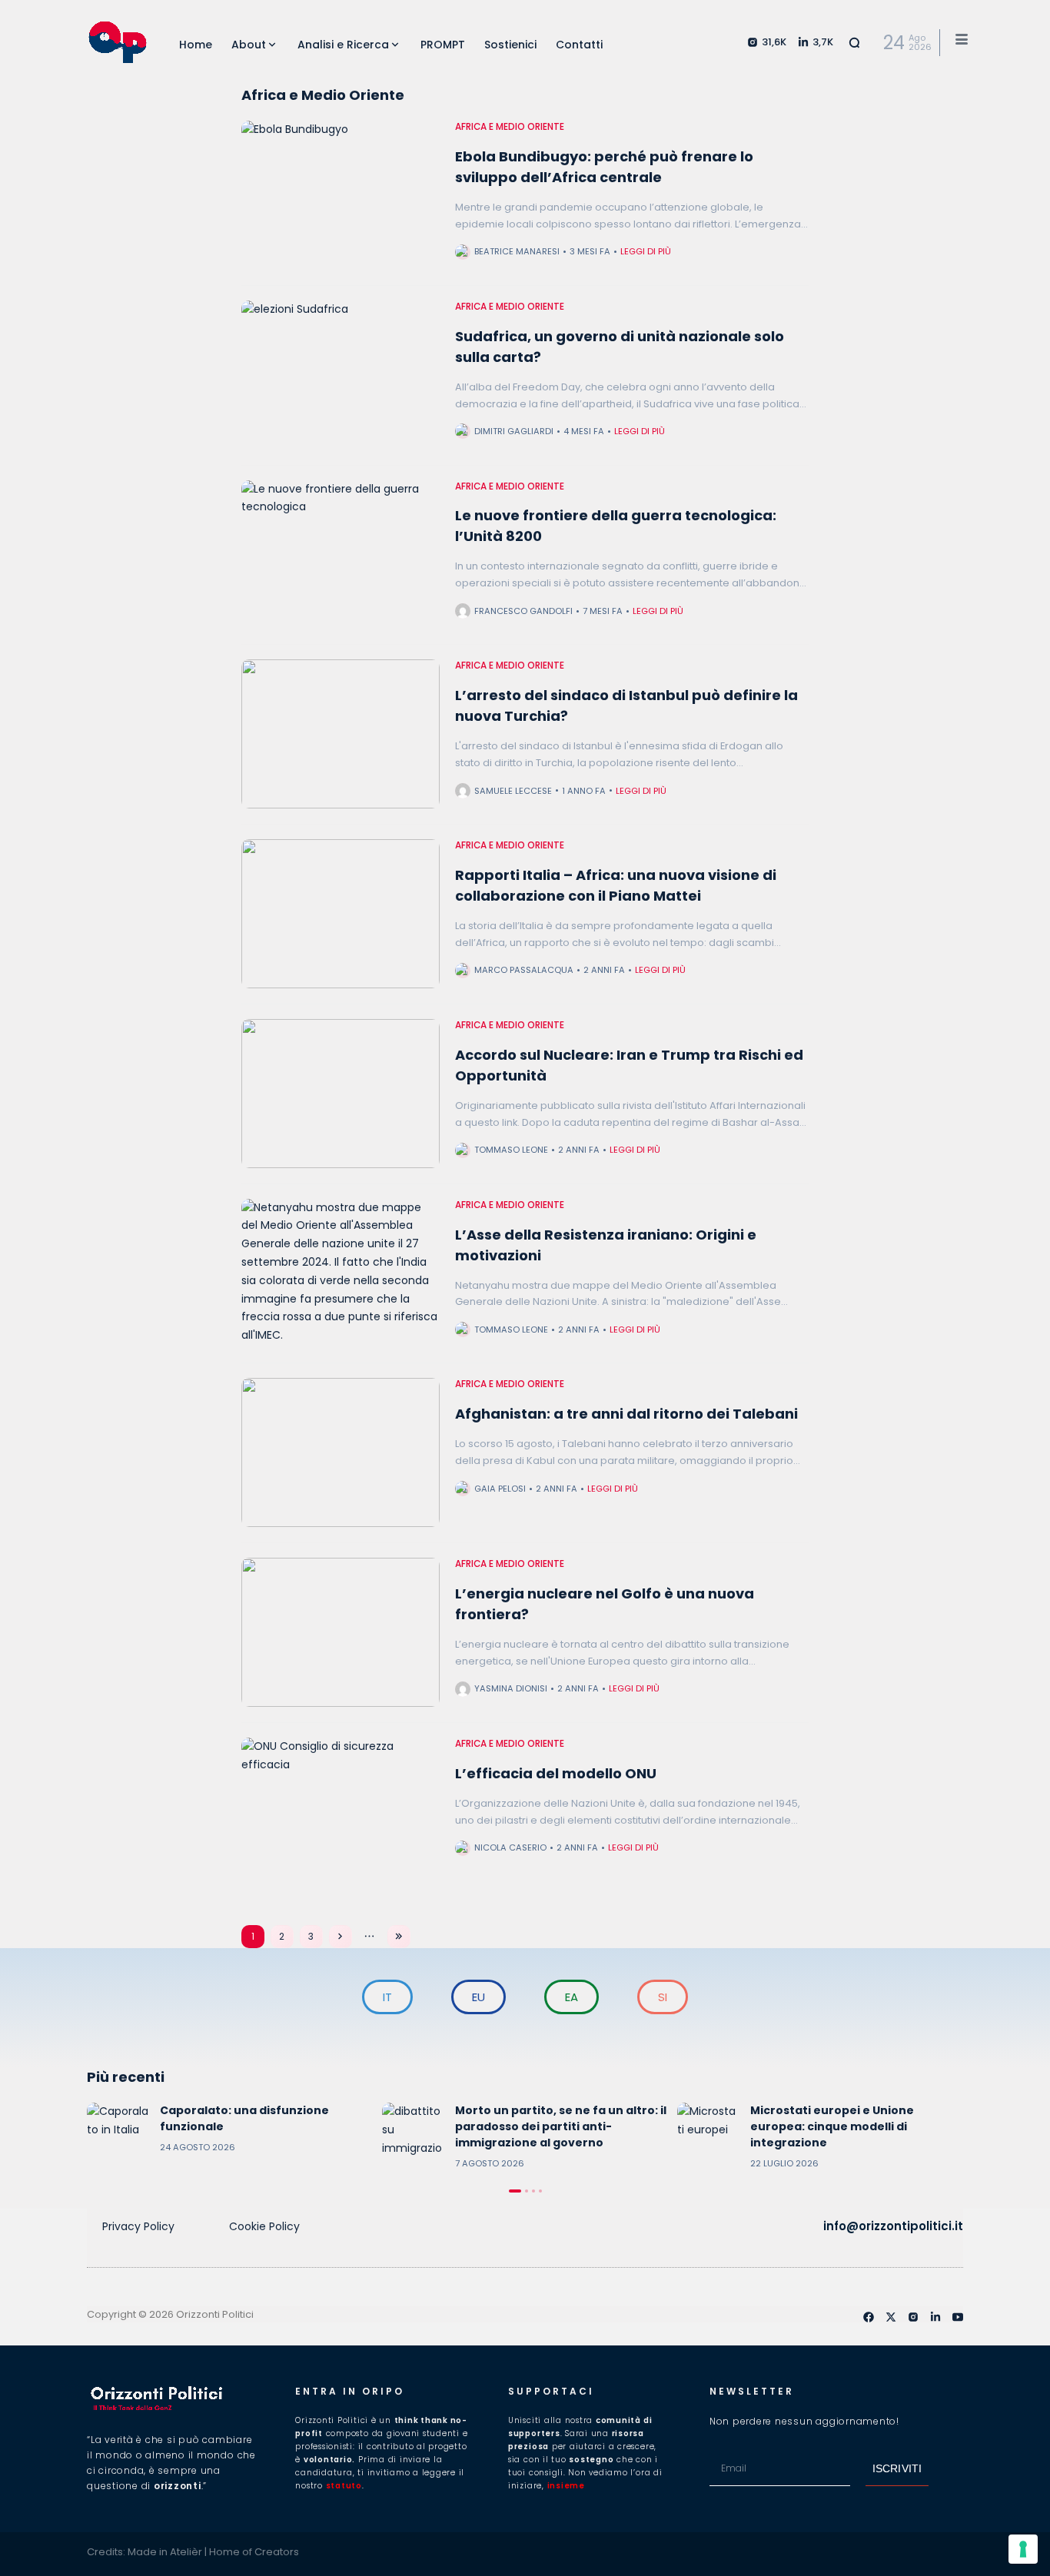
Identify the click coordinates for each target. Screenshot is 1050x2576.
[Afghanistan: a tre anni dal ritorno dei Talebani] (341, 1452)
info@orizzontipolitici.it (893, 2226)
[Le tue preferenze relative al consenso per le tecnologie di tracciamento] (1023, 2549)
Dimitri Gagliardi (514, 431)
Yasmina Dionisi (511, 1688)
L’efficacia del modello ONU (556, 1773)
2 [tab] (527, 2191)
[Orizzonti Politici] (118, 42)
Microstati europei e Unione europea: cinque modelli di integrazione (832, 2126)
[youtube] (958, 2317)
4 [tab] (540, 2191)
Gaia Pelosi (500, 1489)
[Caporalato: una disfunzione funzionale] (118, 2133)
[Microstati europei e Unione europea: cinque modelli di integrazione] (708, 2133)
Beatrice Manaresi (517, 251)
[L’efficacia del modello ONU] (341, 1812)
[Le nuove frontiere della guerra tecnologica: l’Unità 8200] (341, 555)
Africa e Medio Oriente (510, 127)
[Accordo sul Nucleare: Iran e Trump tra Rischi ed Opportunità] (341, 1094)
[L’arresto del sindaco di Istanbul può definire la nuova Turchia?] (341, 734)
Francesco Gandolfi (523, 611)
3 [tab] (533, 2191)
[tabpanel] (231, 2133)
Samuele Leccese (513, 791)
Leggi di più (646, 251)
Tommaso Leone (511, 1150)
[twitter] (891, 2317)
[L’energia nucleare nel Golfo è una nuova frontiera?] (341, 1632)
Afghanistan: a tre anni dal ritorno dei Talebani (626, 1414)
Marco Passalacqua (524, 970)
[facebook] (869, 2317)
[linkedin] (935, 2317)
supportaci (551, 2391)
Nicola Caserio (510, 1847)
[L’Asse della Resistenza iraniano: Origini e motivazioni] (341, 1273)
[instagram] (913, 2317)
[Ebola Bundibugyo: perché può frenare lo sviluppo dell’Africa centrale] (341, 195)
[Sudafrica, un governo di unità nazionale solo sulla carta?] (341, 375)
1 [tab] (515, 2191)
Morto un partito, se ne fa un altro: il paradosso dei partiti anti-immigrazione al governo (561, 2126)
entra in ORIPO (350, 2391)
